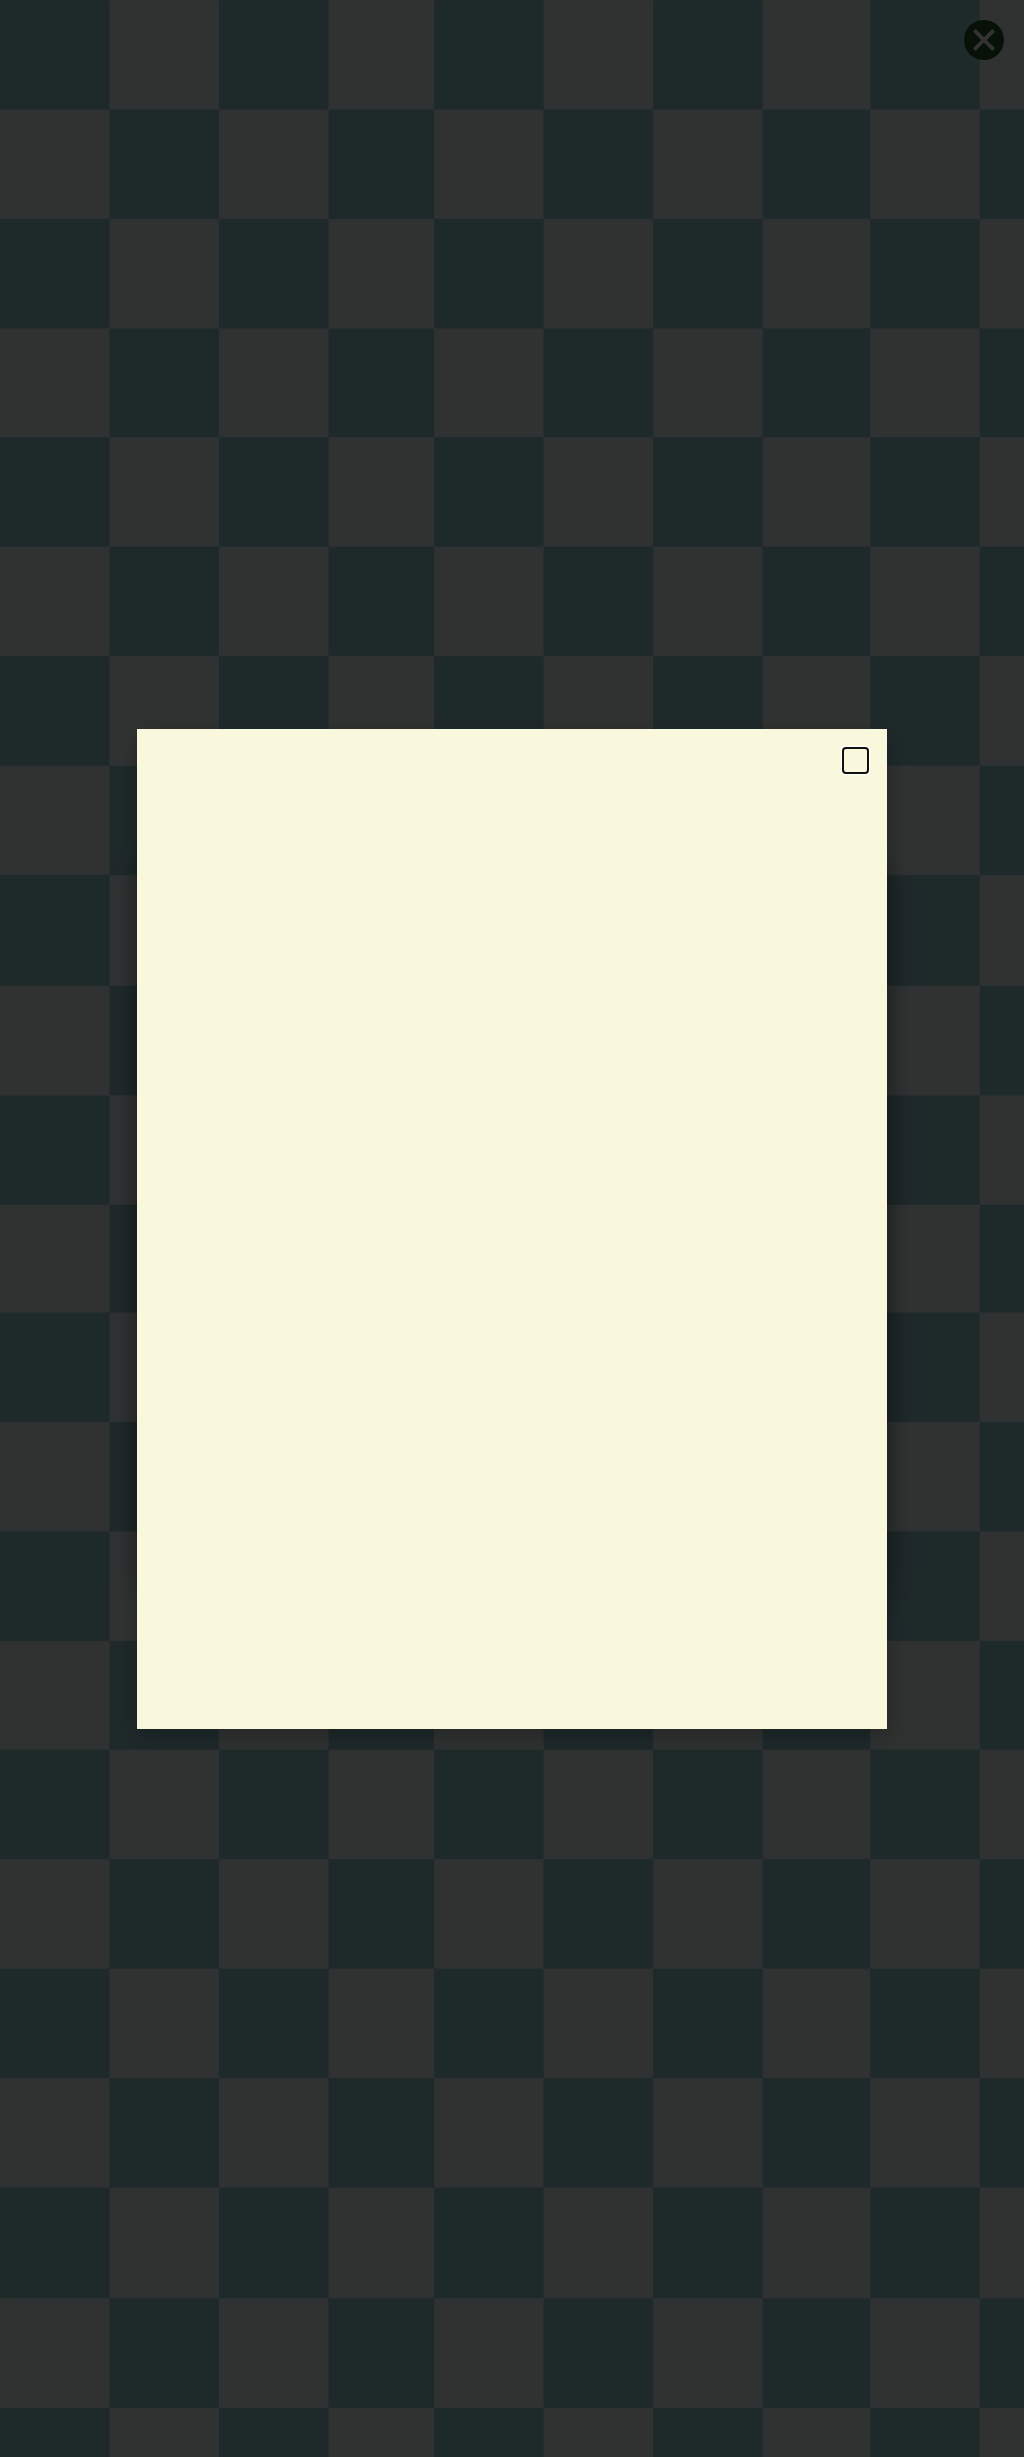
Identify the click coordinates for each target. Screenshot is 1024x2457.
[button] (855, 760)
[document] (512, 1228)
